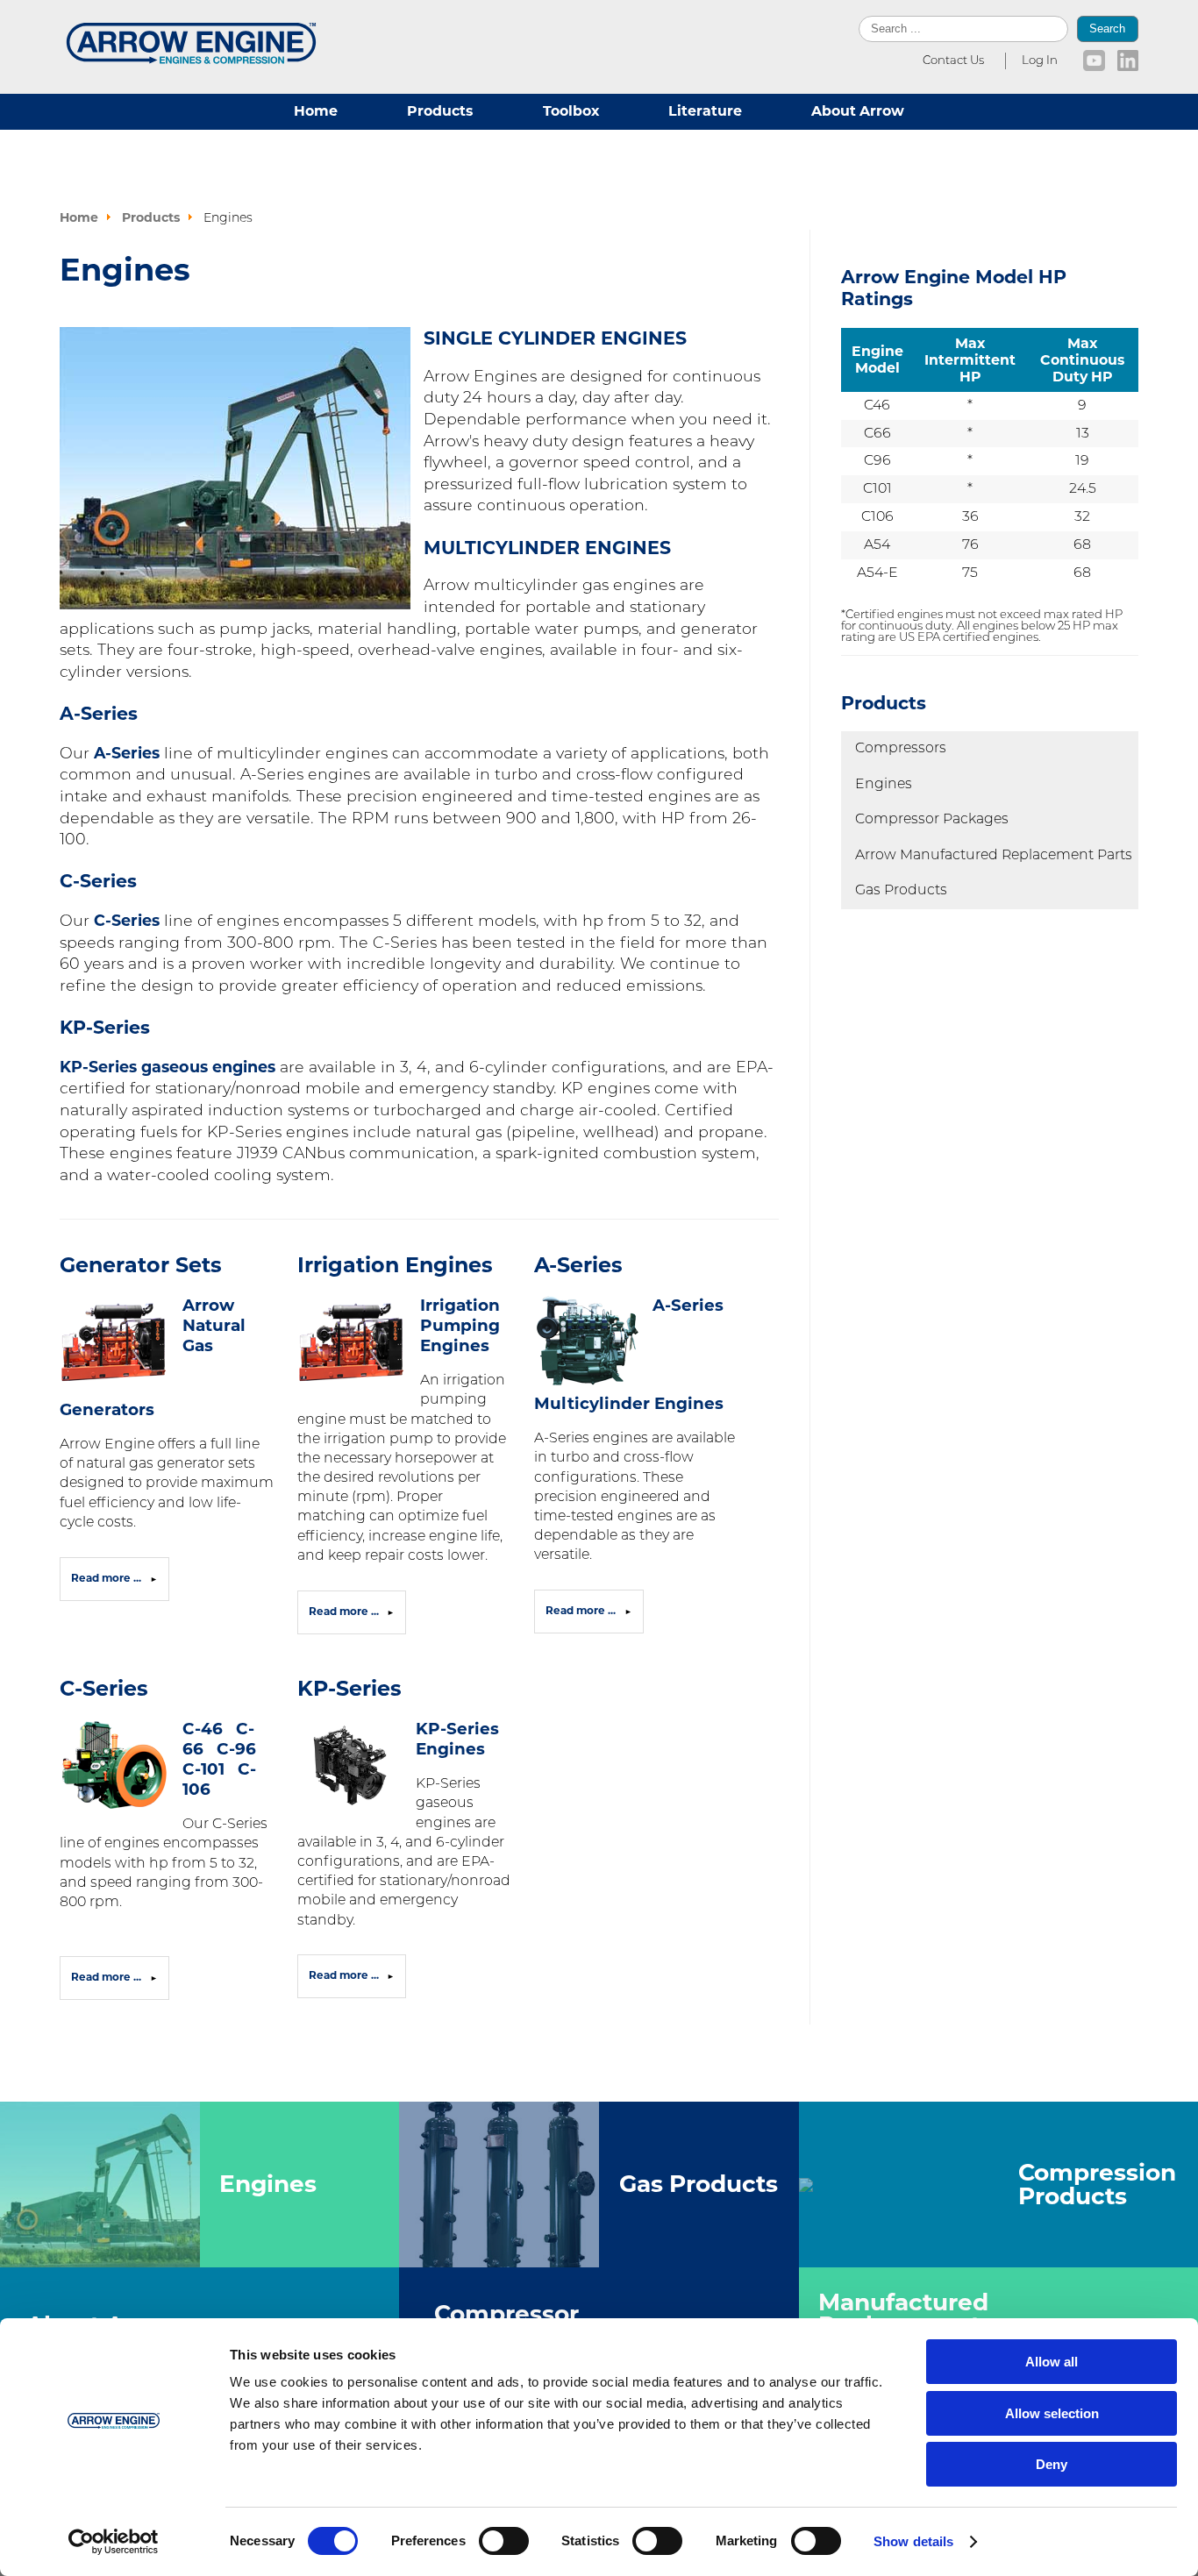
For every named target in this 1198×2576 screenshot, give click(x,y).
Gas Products (901, 891)
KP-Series (349, 1688)
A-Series (127, 753)
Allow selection (1052, 2413)
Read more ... (107, 1578)
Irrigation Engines (395, 1265)
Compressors (901, 749)
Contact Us (953, 61)
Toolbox (571, 111)
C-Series (127, 920)
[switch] (504, 2541)
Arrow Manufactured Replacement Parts (994, 856)
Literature (705, 111)
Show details (913, 2541)
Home (316, 111)
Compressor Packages (932, 820)
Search (1107, 28)
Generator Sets (141, 1265)
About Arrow (858, 111)
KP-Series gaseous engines (168, 1067)
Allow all (1052, 2362)
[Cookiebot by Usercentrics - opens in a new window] (114, 2542)
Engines (884, 785)
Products (440, 111)
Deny (1052, 2464)
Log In (1040, 61)
